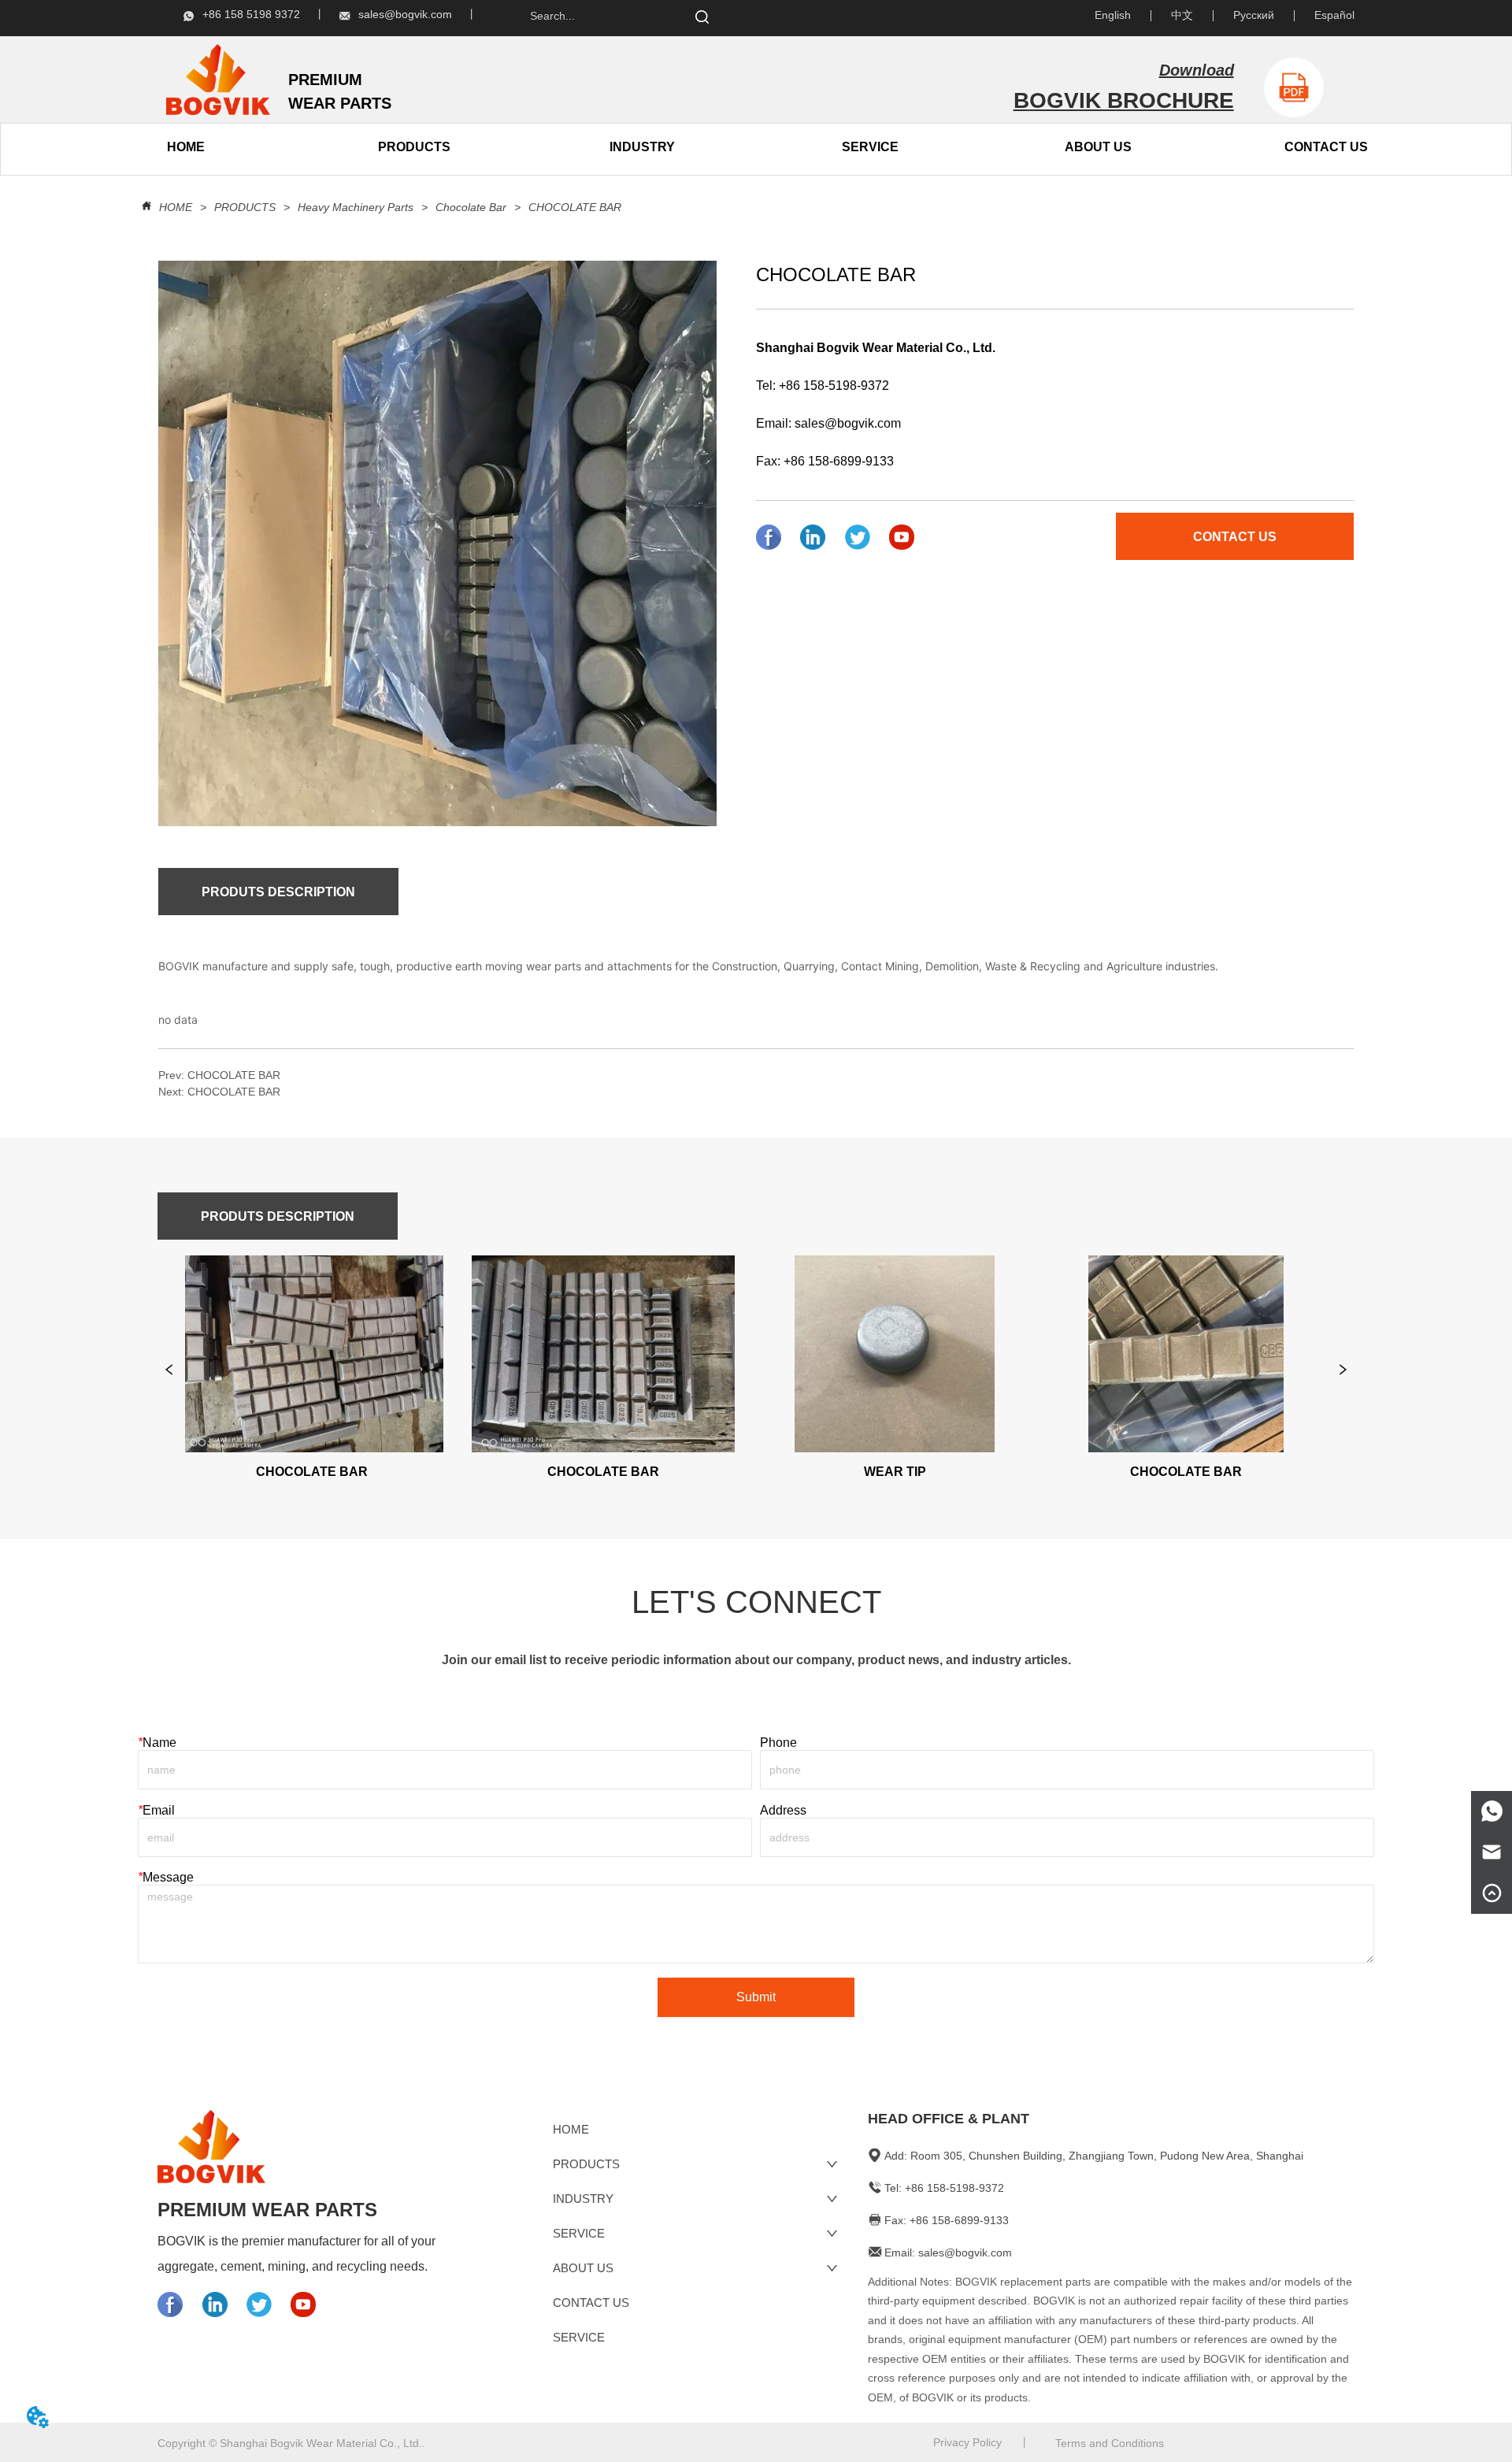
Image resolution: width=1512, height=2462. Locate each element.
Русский (1254, 15)
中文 (1182, 15)
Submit (756, 1997)
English (1113, 15)
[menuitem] (414, 147)
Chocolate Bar (471, 207)
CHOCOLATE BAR (575, 207)
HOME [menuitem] (186, 147)
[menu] (300, 147)
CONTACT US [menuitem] (1326, 147)
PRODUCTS (245, 207)
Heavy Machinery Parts (356, 207)
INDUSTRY (642, 147)
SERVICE (870, 147)
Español (1334, 15)
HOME (176, 207)
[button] (414, 147)
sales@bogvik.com (848, 423)
